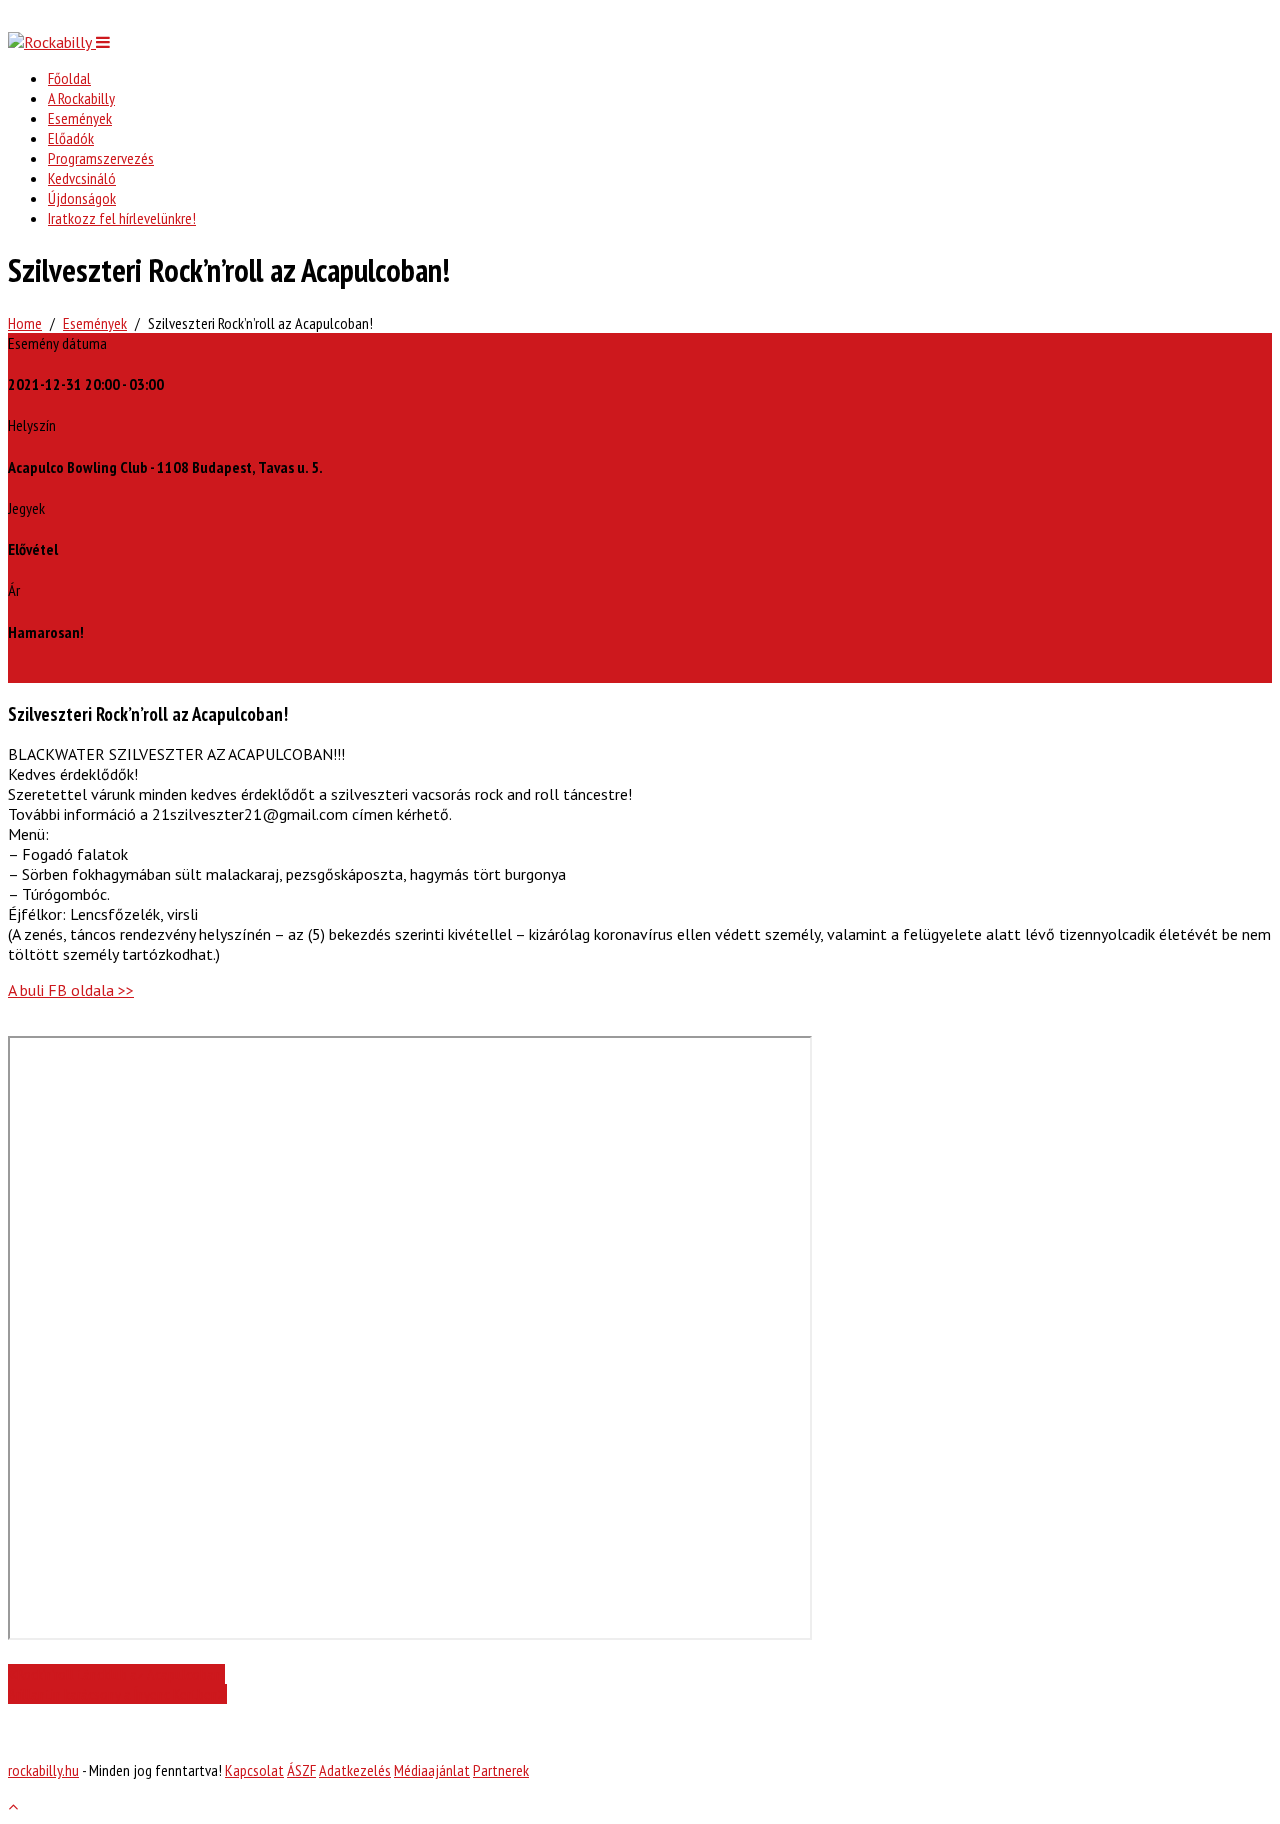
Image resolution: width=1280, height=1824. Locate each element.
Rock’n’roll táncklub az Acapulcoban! (121, 1674)
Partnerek (501, 1770)
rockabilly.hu (43, 1770)
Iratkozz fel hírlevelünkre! (122, 218)
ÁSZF (301, 1770)
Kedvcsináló (82, 178)
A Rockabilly (81, 98)
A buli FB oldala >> (71, 990)
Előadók (71, 138)
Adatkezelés (355, 1770)
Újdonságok (82, 198)
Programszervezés (101, 158)
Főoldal (69, 78)
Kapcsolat (254, 1770)
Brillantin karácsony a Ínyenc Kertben (113, 1694)
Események (80, 118)
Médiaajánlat (432, 1770)
